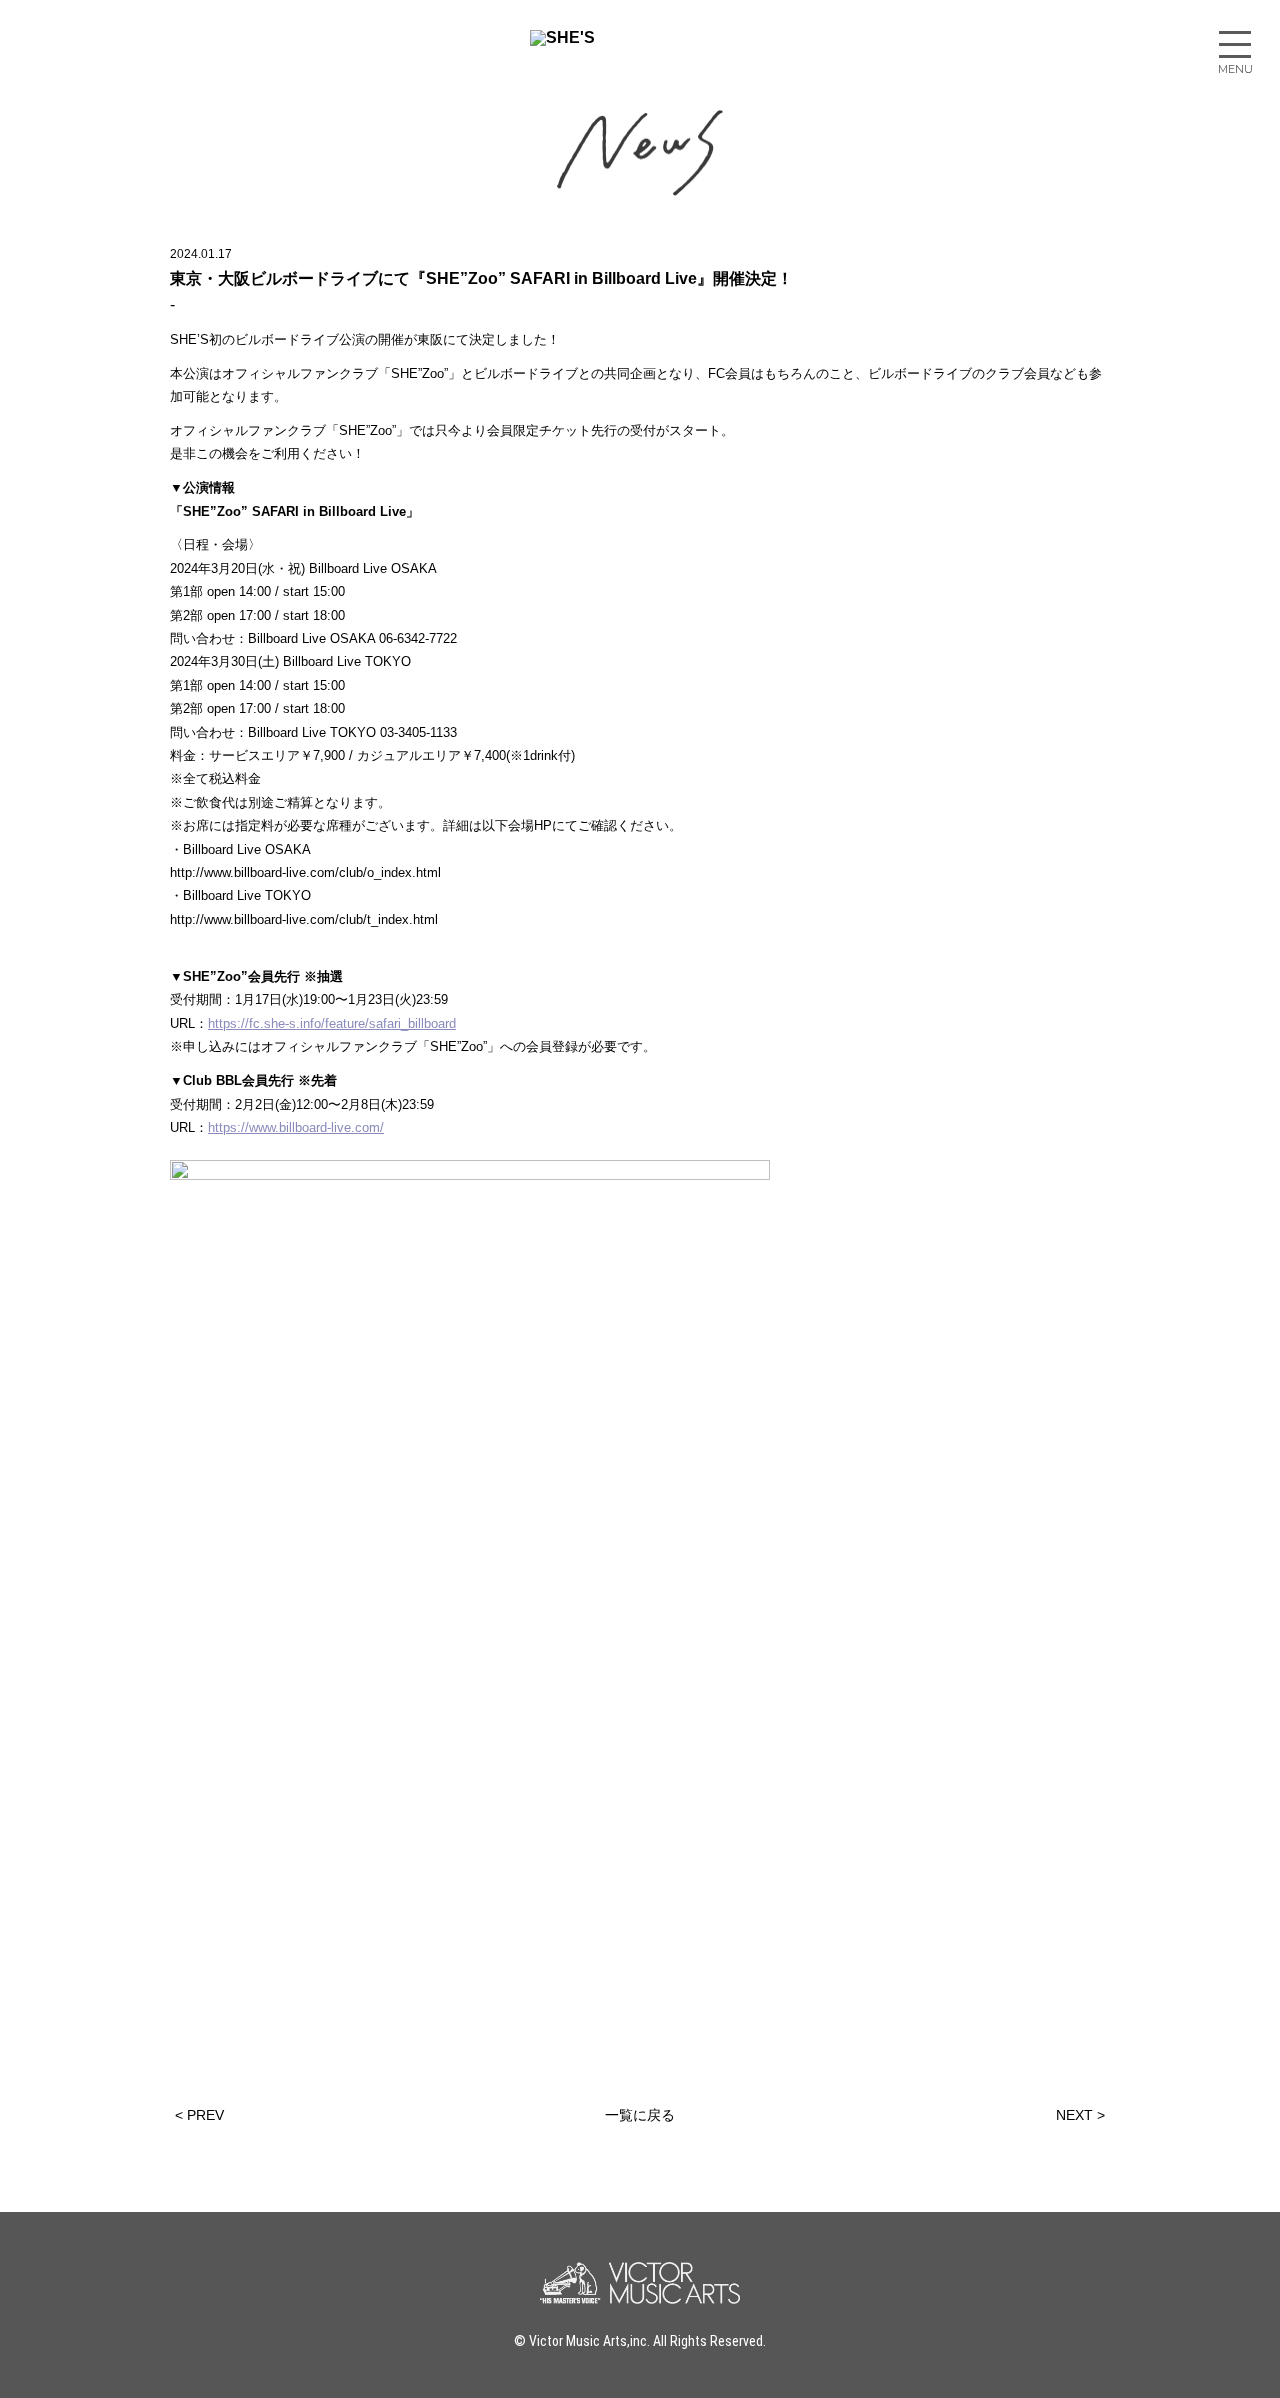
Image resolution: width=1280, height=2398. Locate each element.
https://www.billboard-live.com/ (296, 1127)
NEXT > (1080, 2115)
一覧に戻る (640, 2115)
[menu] (1235, 44)
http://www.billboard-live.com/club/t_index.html (306, 919)
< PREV (199, 2115)
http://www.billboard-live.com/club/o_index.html (307, 872)
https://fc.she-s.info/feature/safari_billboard (332, 1023)
